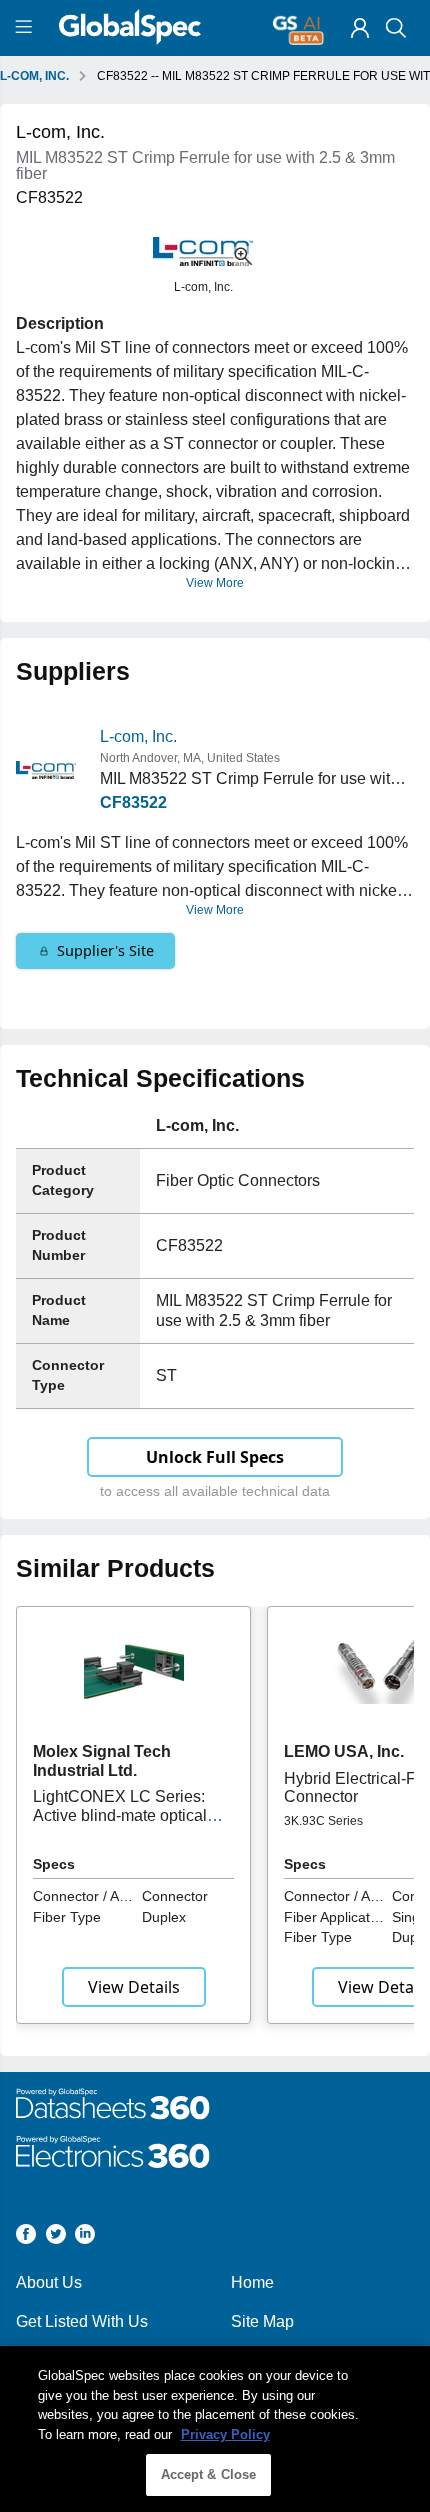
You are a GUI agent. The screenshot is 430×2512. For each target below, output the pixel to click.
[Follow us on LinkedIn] (85, 2237)
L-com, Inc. (138, 736)
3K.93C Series (323, 1821)
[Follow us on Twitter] (56, 2237)
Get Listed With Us (82, 2321)
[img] (360, 28)
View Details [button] (134, 1987)
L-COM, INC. (34, 76)
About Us (49, 2282)
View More (215, 583)
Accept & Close (209, 2474)
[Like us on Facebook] (26, 2237)
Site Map (262, 2321)
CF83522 (133, 802)
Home (252, 2282)
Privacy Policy (225, 2434)
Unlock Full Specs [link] (215, 1457)
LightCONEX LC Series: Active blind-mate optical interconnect (120, 1815)
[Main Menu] (26, 28)
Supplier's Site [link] (105, 950)
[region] (215, 2429)
